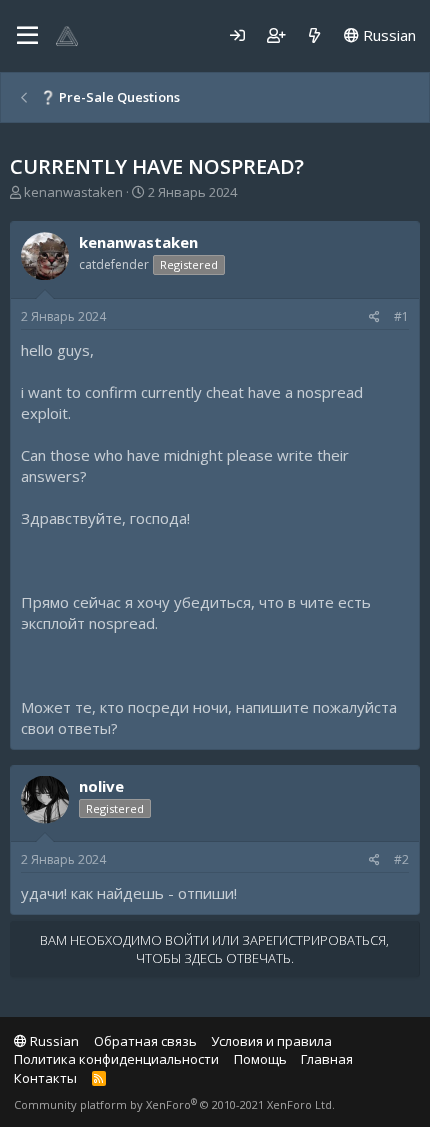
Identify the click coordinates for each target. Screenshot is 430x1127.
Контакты (45, 1078)
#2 (401, 859)
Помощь (260, 1059)
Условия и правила (271, 1041)
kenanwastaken (73, 192)
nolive (101, 786)
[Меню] (27, 36)
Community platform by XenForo (174, 1104)
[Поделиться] (374, 317)
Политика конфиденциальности (116, 1059)
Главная (327, 1059)
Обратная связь (145, 1041)
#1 (401, 316)
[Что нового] (314, 35)
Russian (387, 35)
